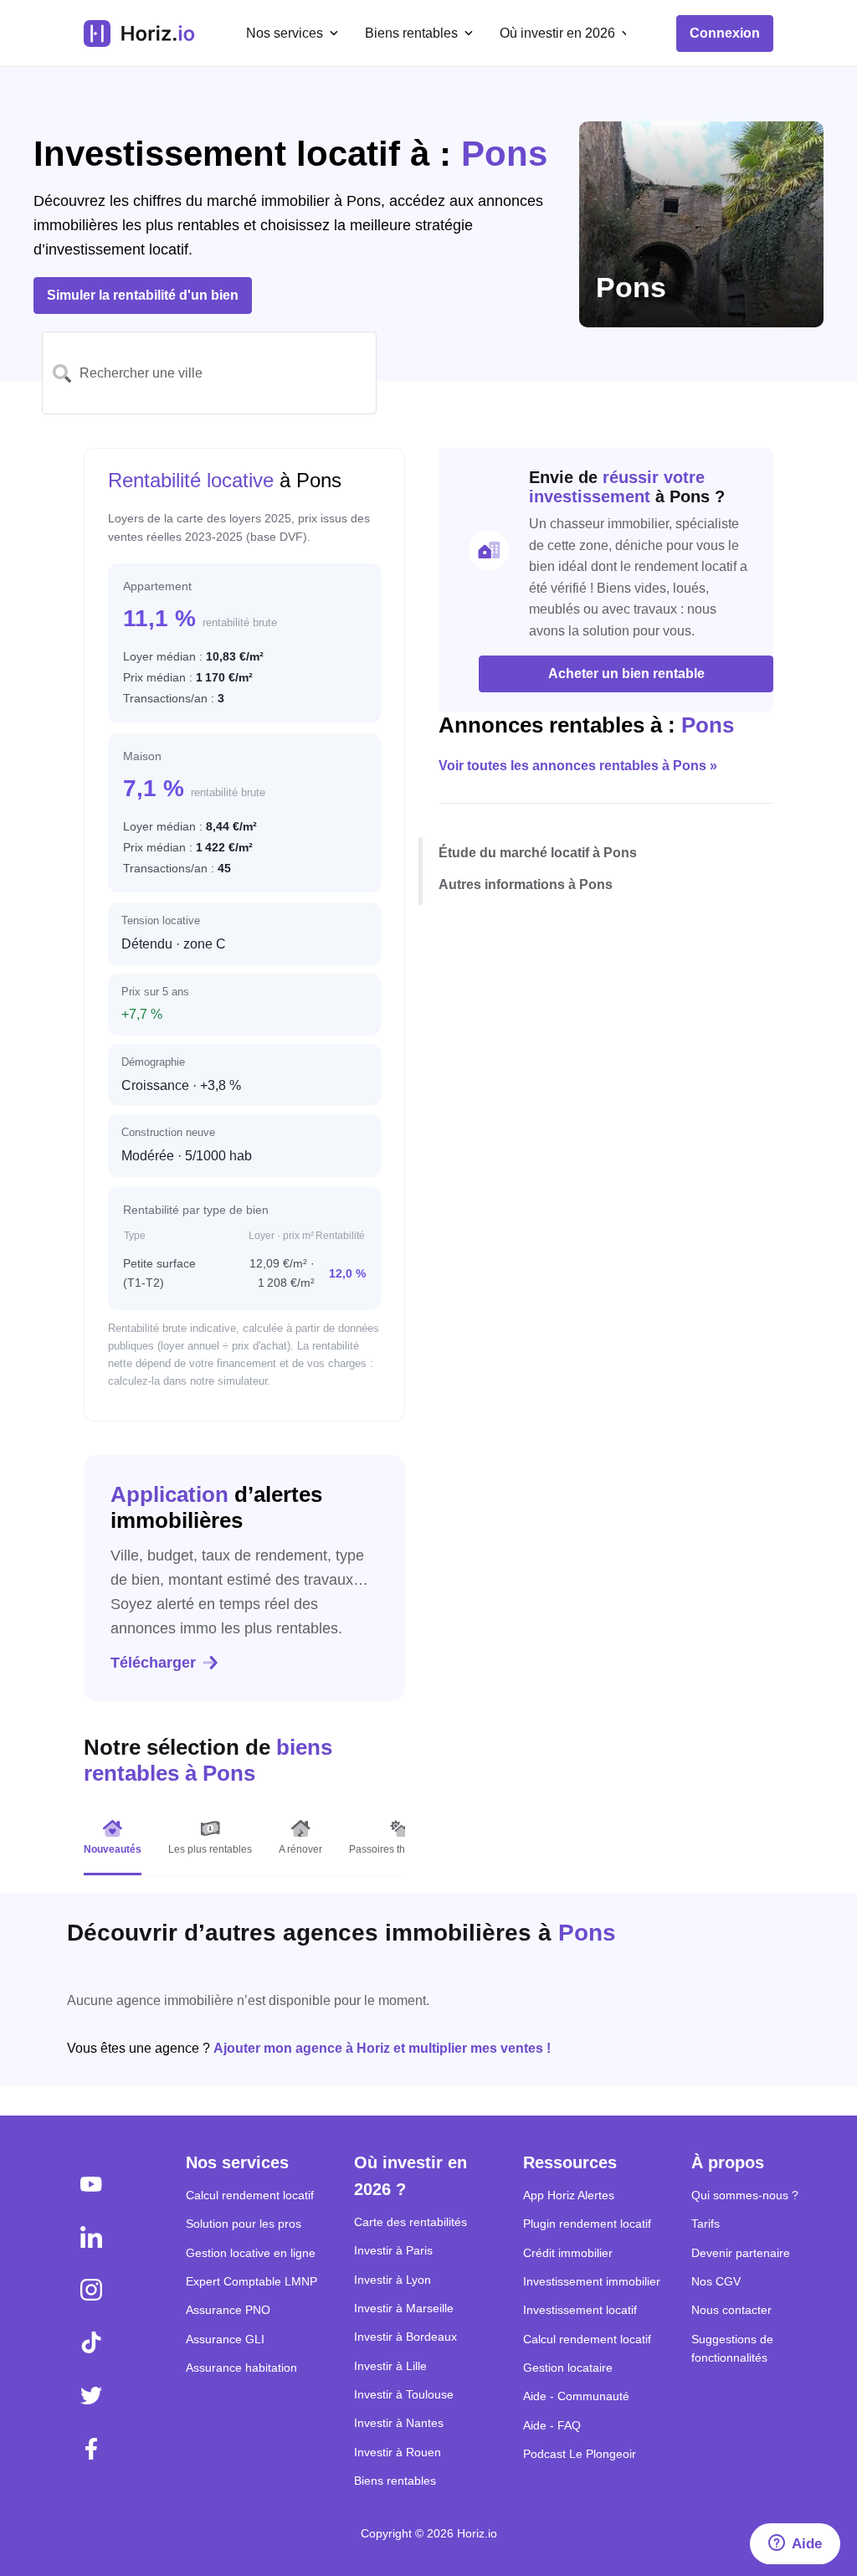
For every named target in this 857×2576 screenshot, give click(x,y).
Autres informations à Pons (526, 884)
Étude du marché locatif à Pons (538, 853)
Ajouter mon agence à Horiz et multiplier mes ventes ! (382, 2048)
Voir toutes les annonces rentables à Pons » (578, 766)
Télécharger (153, 1663)
